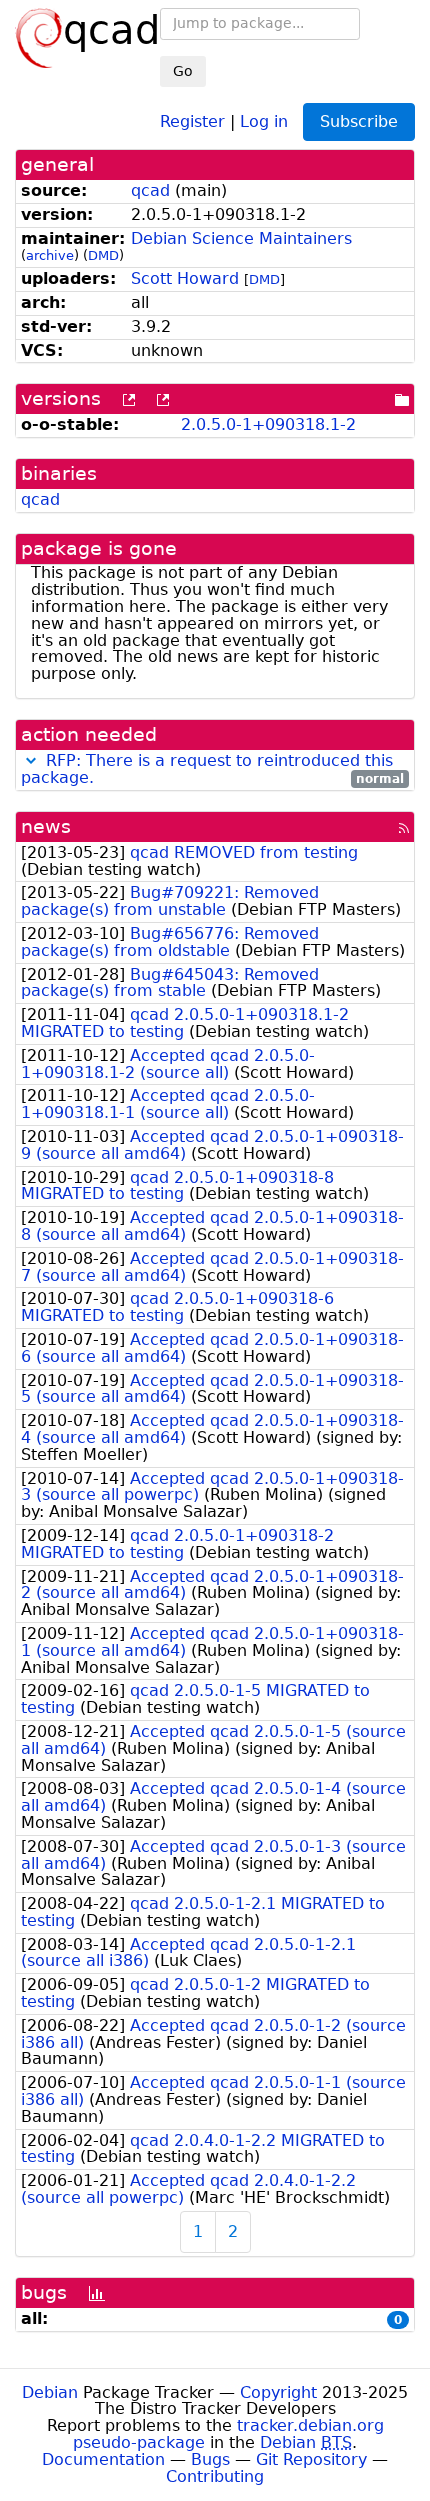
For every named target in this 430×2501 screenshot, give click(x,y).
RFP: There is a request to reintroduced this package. (207, 769)
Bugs (210, 2459)
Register (192, 120)
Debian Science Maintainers (241, 238)
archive (50, 255)
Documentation (103, 2459)
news (46, 826)
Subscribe (359, 121)
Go (183, 71)
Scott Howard (185, 278)
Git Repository (311, 2459)
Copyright (278, 2392)
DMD (103, 255)
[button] (31, 760)
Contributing (215, 2476)
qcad (150, 190)
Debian (50, 2392)
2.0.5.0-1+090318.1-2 (268, 424)
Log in (264, 120)
